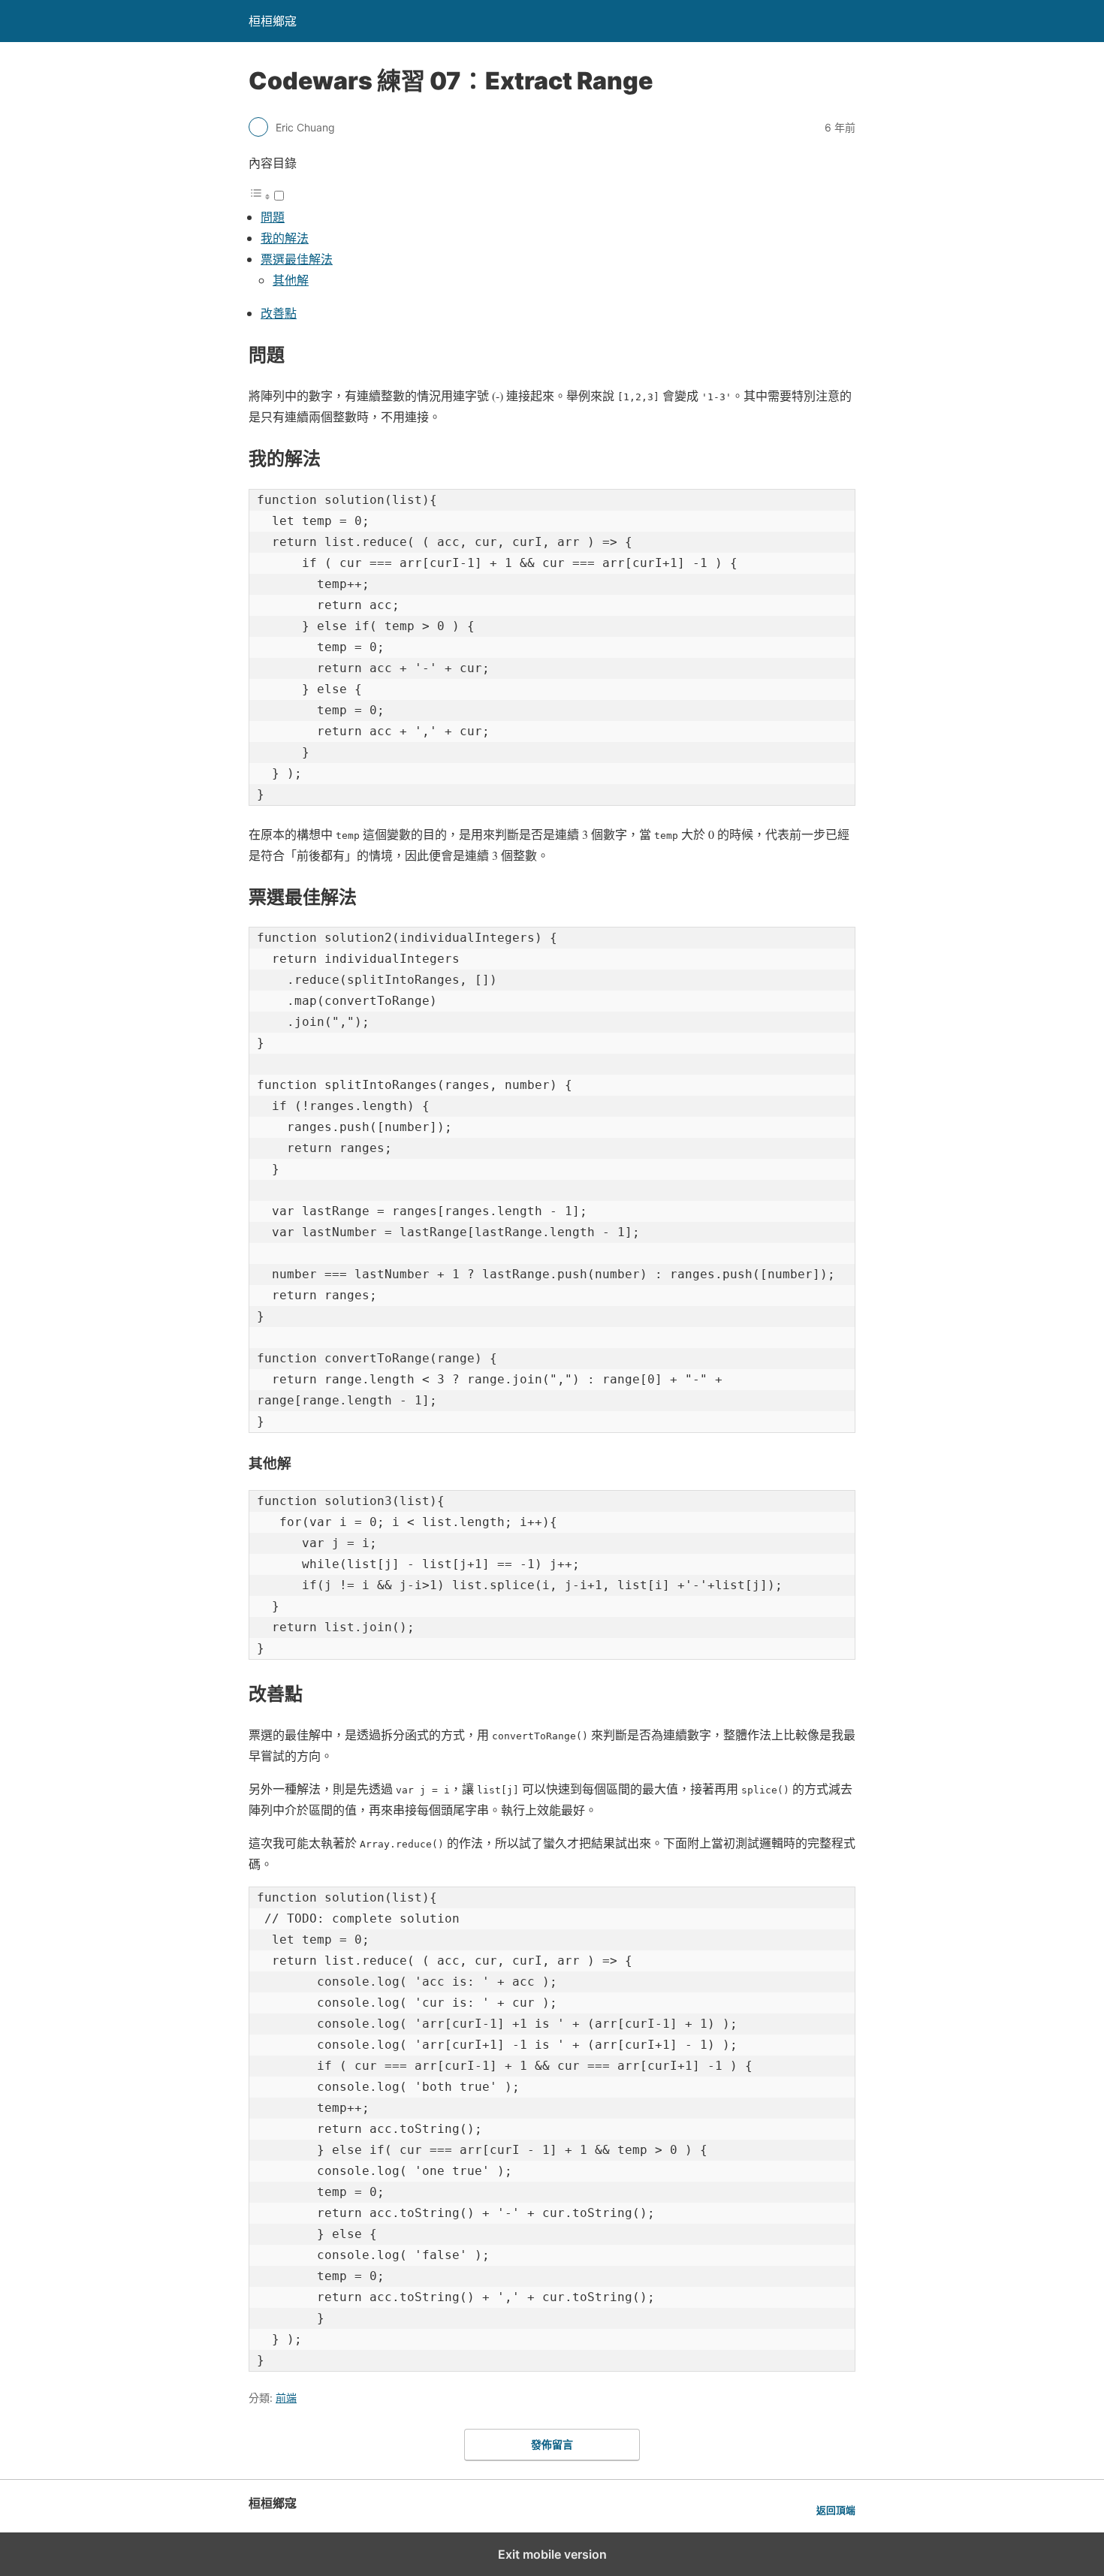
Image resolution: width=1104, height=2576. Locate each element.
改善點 (279, 313)
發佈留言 (552, 2444)
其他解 (291, 280)
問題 (273, 217)
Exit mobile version (552, 2554)
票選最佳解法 (297, 259)
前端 (286, 2398)
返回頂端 (836, 2510)
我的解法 (285, 238)
